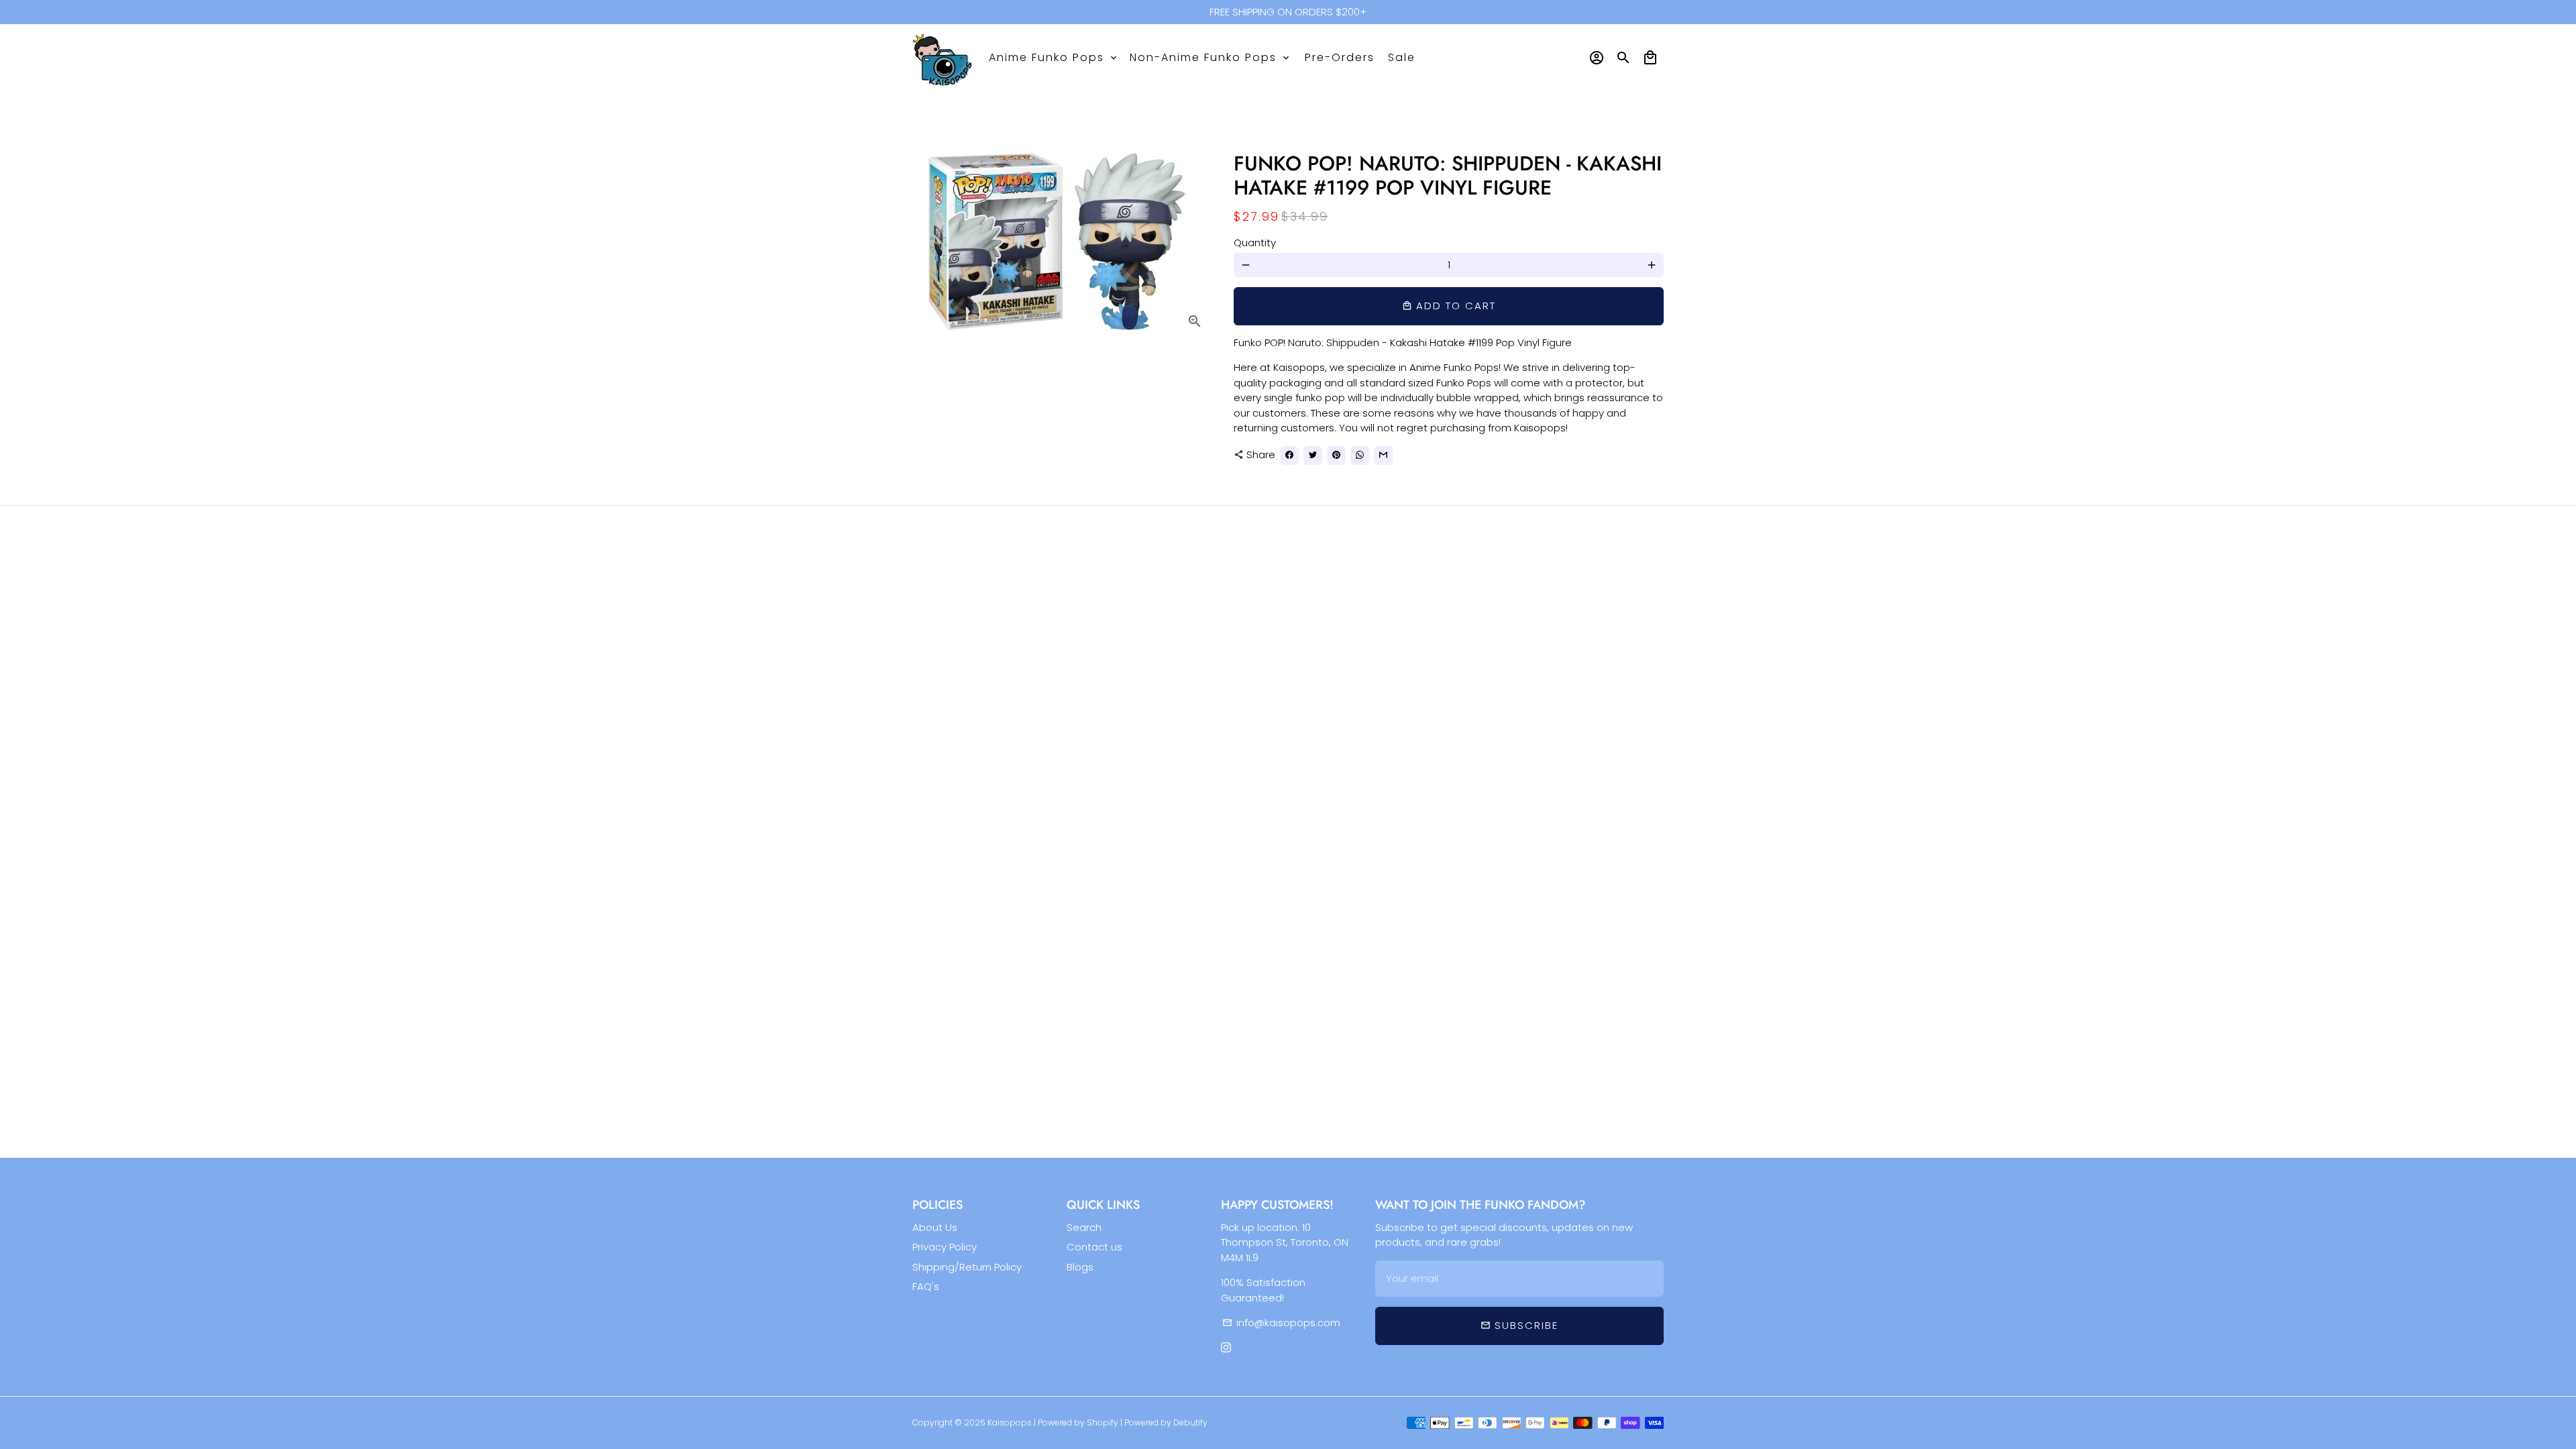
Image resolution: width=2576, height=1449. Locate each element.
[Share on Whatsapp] (1360, 455)
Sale (1402, 57)
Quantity (1255, 243)
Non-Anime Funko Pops (1211, 57)
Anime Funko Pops (1054, 57)
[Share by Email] (1383, 455)
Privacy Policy (945, 1247)
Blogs (1080, 1267)
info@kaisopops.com (1281, 1323)
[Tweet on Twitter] (1313, 455)
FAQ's (926, 1286)
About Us (935, 1227)
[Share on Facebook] (1289, 455)
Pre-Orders (1340, 57)
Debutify (1190, 1423)
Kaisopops (1011, 1423)
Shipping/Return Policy (967, 1267)
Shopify (1103, 1423)
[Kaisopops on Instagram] (1226, 1348)
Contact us (1094, 1247)
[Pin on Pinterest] (1336, 455)
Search (1084, 1227)
